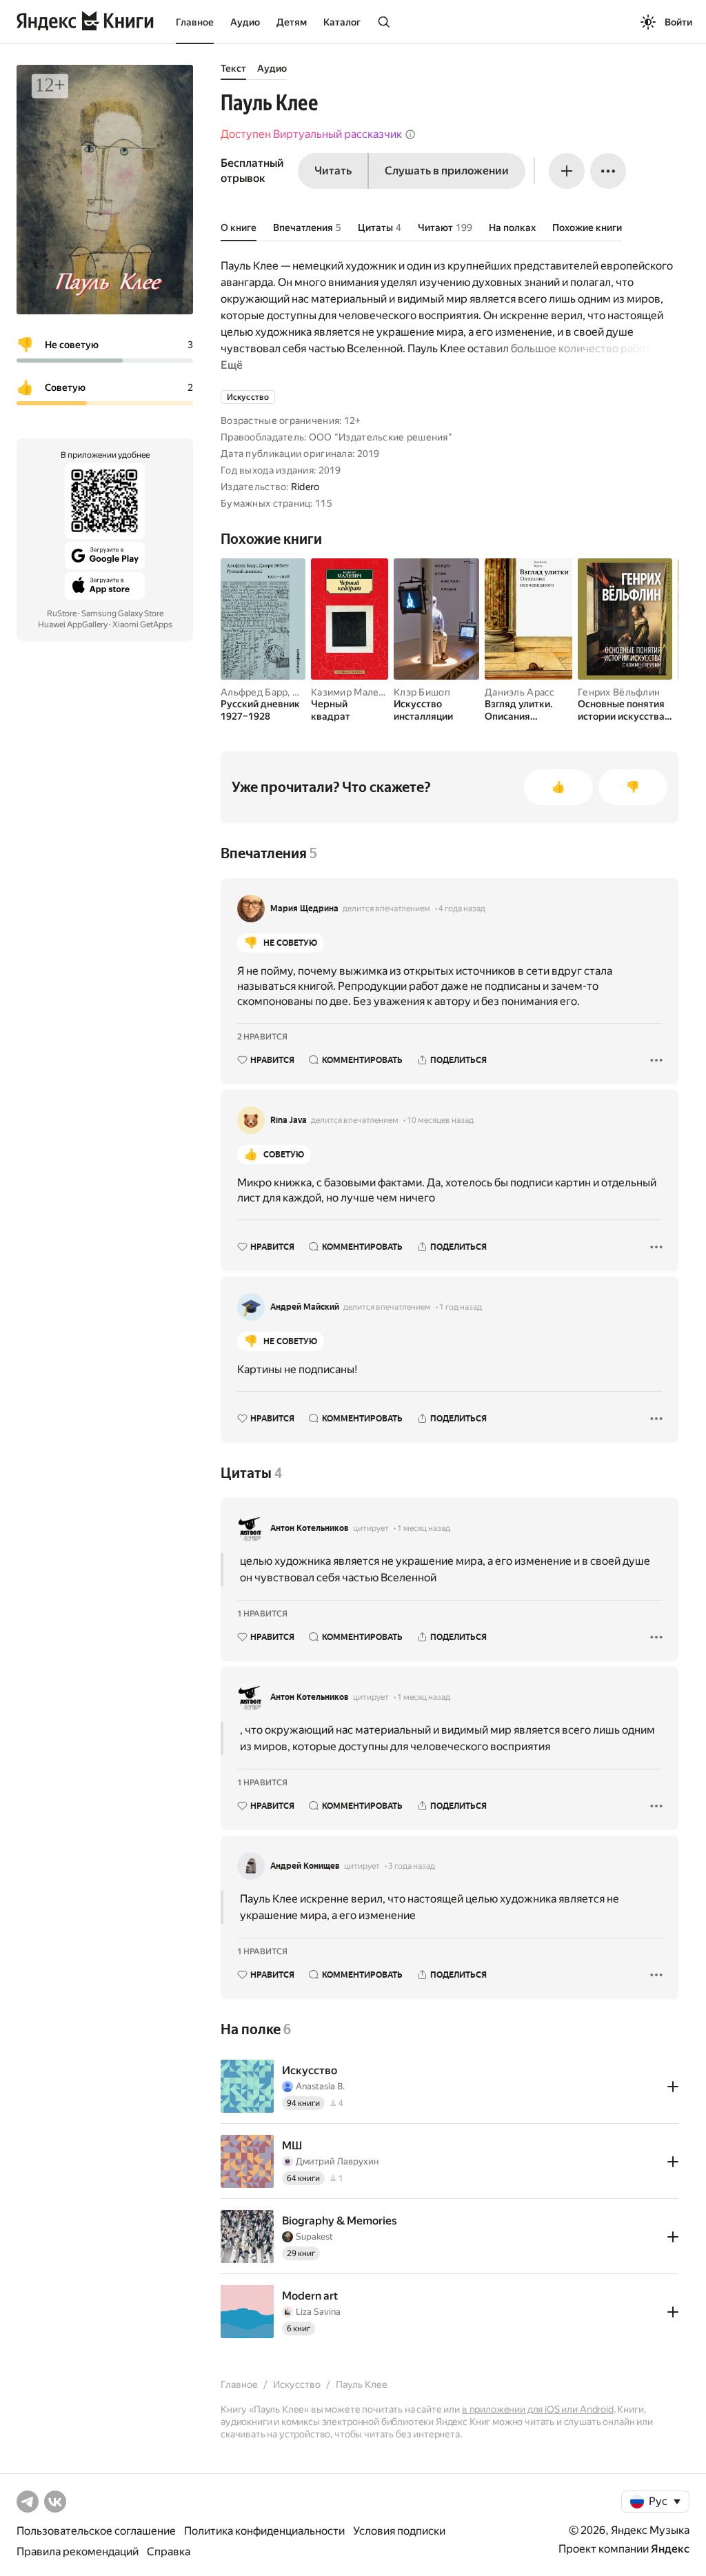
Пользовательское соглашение (96, 2531)
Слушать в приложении (447, 171)
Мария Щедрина (304, 909)
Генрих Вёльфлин (619, 692)
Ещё (232, 365)
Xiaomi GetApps (142, 625)
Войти (678, 22)
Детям (292, 22)
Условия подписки (399, 2531)
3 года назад (412, 1866)
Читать (333, 171)
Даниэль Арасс (520, 692)
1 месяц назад (424, 1528)
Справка (169, 2552)
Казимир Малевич (353, 692)
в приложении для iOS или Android (538, 2409)
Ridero (305, 487)
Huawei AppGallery (73, 625)
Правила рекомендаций (78, 2552)
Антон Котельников (310, 1528)
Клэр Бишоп (422, 692)
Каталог (342, 22)
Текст (233, 68)
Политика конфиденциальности (264, 2531)
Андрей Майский (305, 1307)
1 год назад (461, 1307)
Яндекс (670, 2549)
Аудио (245, 22)
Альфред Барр (254, 692)
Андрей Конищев (305, 1866)
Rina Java (289, 1120)
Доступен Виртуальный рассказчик (311, 134)
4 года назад (462, 909)
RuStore (62, 613)
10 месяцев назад (440, 1120)
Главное (195, 22)
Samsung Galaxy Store (122, 613)
